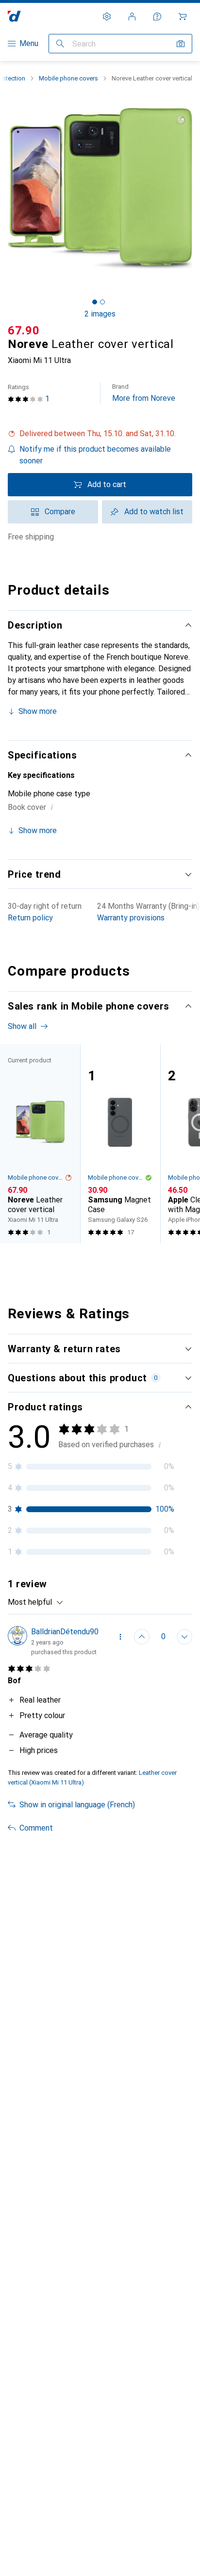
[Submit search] (60, 44)
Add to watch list (154, 512)
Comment (36, 1828)
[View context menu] (120, 1637)
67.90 (24, 331)
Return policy (30, 918)
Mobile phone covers (68, 78)
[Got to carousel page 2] (102, 302)
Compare (60, 512)
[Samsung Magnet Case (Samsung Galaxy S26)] (120, 1144)
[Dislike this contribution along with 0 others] (184, 1637)
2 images (100, 314)
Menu (29, 43)
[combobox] (36, 1602)
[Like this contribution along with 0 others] (142, 1637)
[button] (100, 434)
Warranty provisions (131, 918)
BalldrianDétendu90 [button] (65, 1632)
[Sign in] (132, 16)
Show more (38, 711)
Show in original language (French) (77, 1805)
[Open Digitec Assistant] (157, 16)
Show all (22, 1026)
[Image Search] (181, 44)
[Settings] (107, 16)
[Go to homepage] (14, 16)
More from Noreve (144, 393)
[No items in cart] (183, 16)
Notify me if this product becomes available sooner (95, 455)
